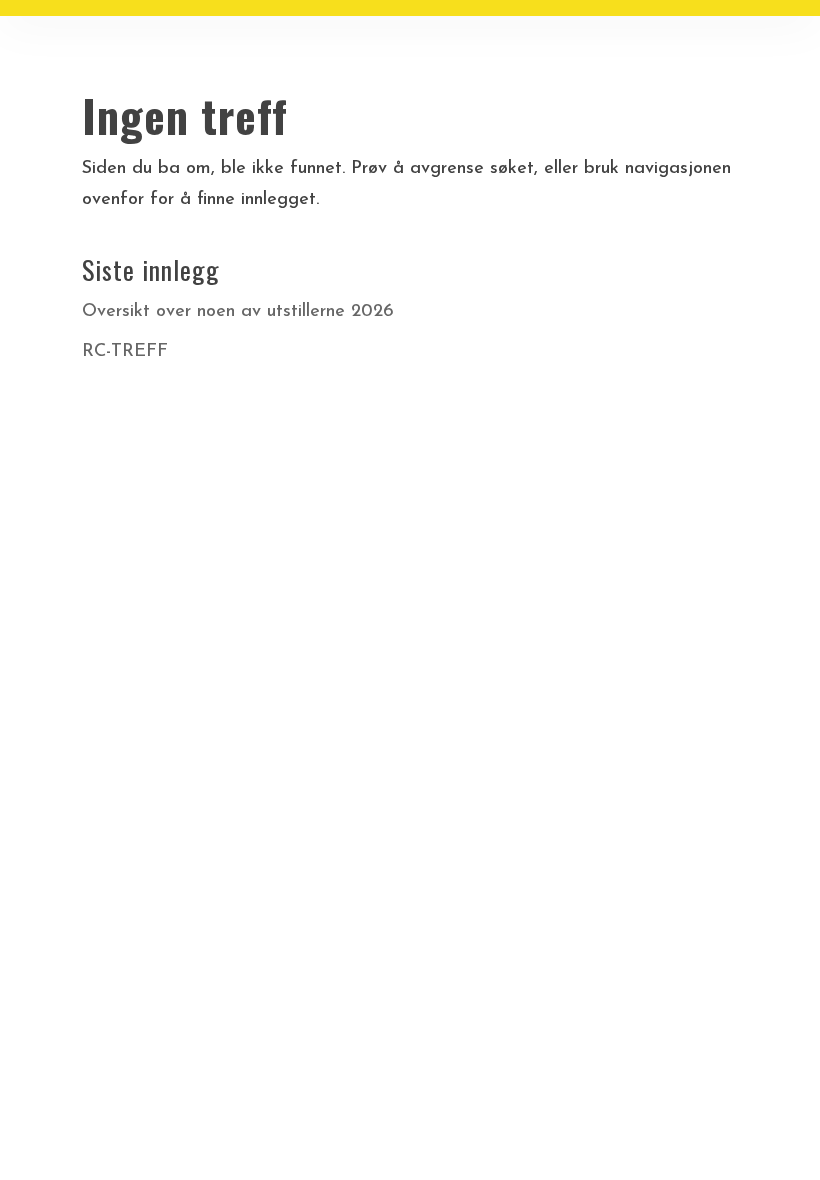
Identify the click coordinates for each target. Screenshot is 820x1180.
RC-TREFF (125, 352)
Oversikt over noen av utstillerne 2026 (238, 312)
